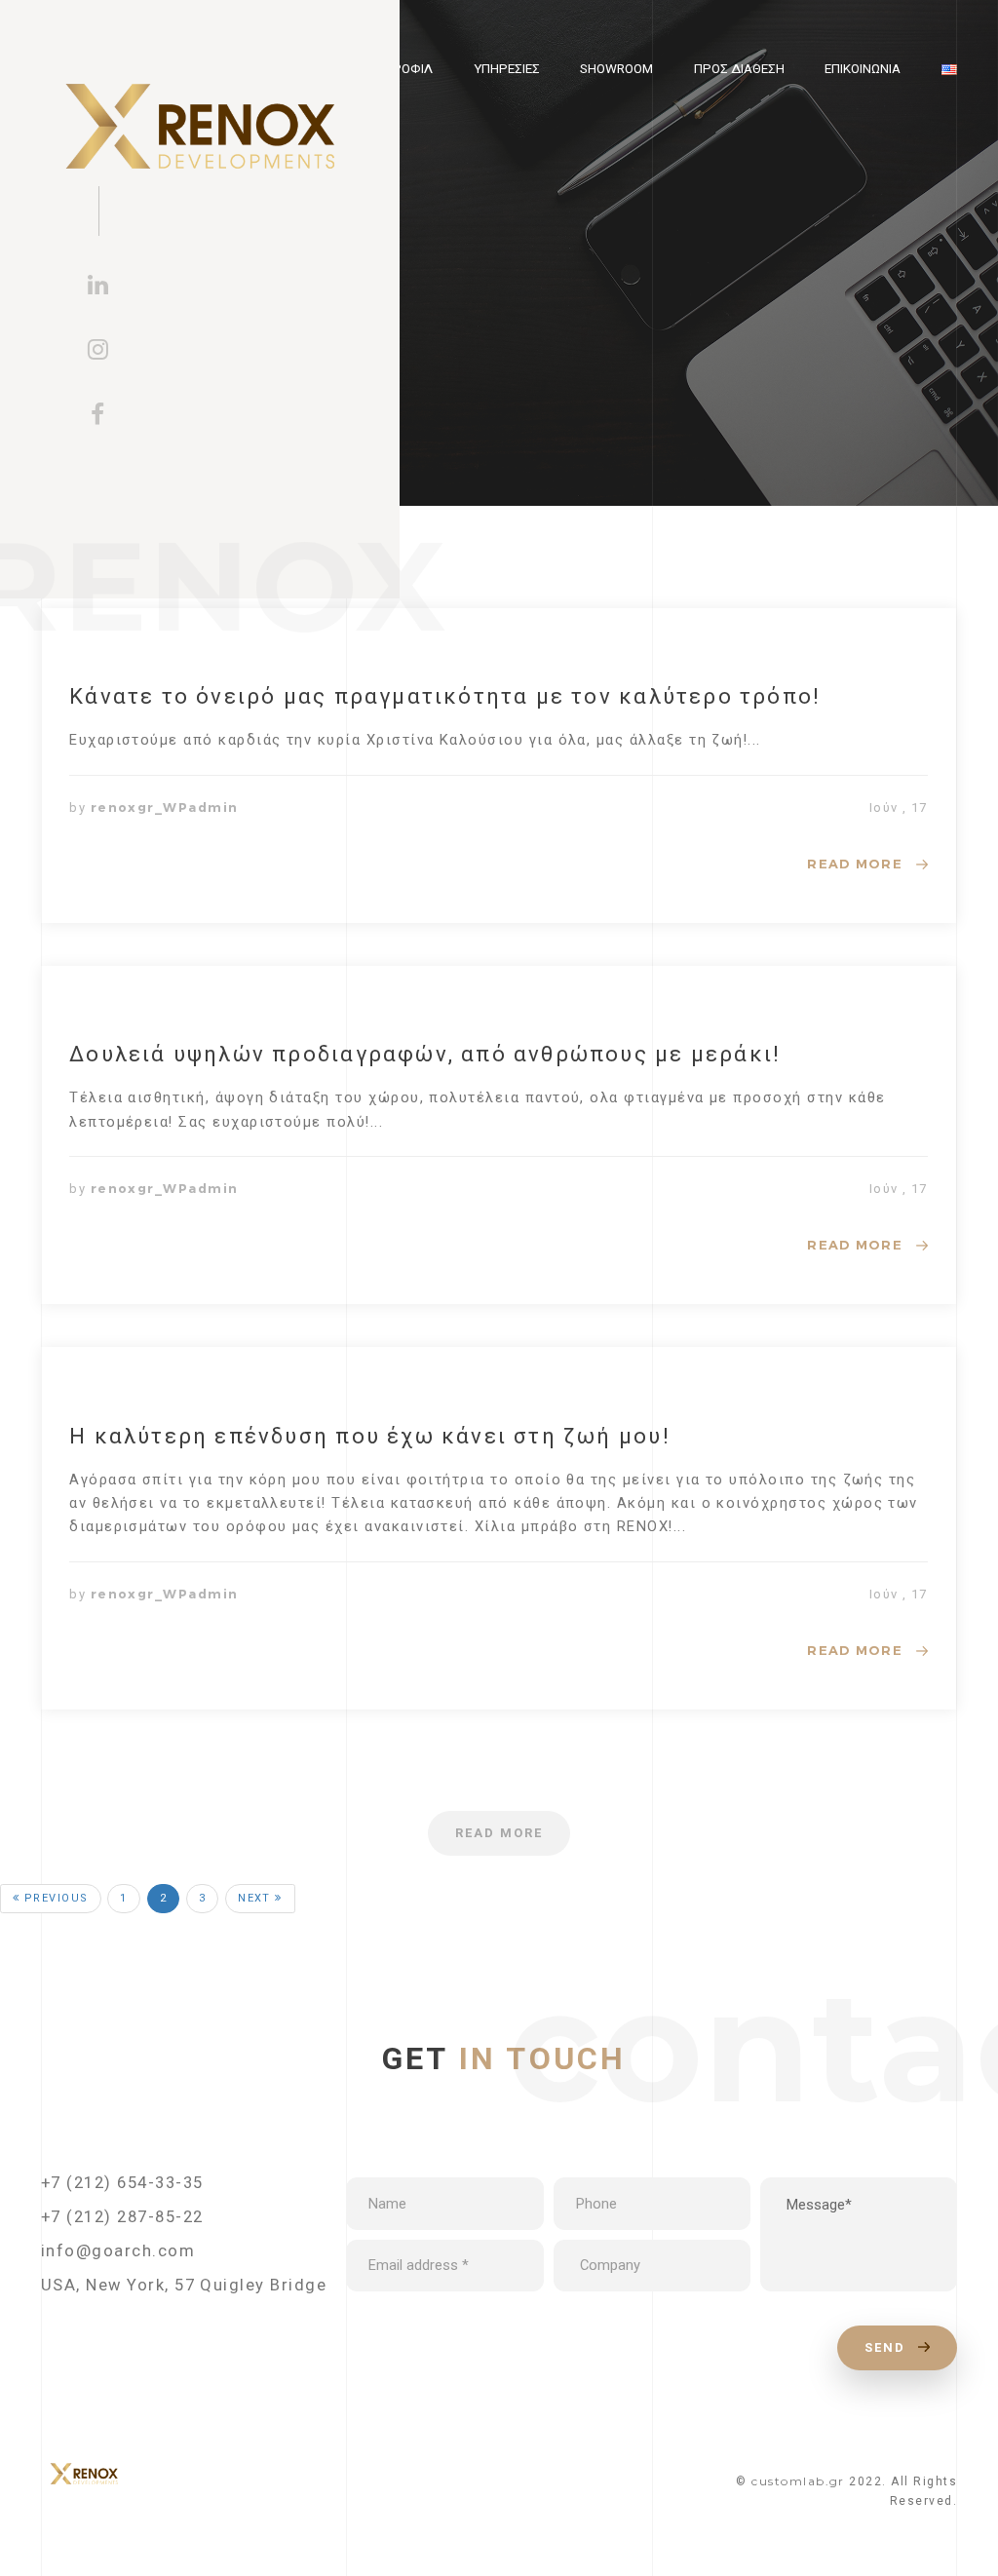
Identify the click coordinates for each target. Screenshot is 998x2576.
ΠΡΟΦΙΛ (408, 69)
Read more (855, 864)
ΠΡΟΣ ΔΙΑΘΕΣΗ (739, 69)
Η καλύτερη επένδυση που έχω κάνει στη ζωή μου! (370, 1436)
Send (887, 2347)
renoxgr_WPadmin (165, 807)
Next (256, 1898)
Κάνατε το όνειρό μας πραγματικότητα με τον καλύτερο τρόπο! (445, 696)
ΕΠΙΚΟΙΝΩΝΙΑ (863, 69)
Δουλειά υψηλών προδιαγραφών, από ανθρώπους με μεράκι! (425, 1054)
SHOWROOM (616, 69)
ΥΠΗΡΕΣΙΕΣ (507, 69)
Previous (54, 1898)
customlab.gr (798, 2481)
